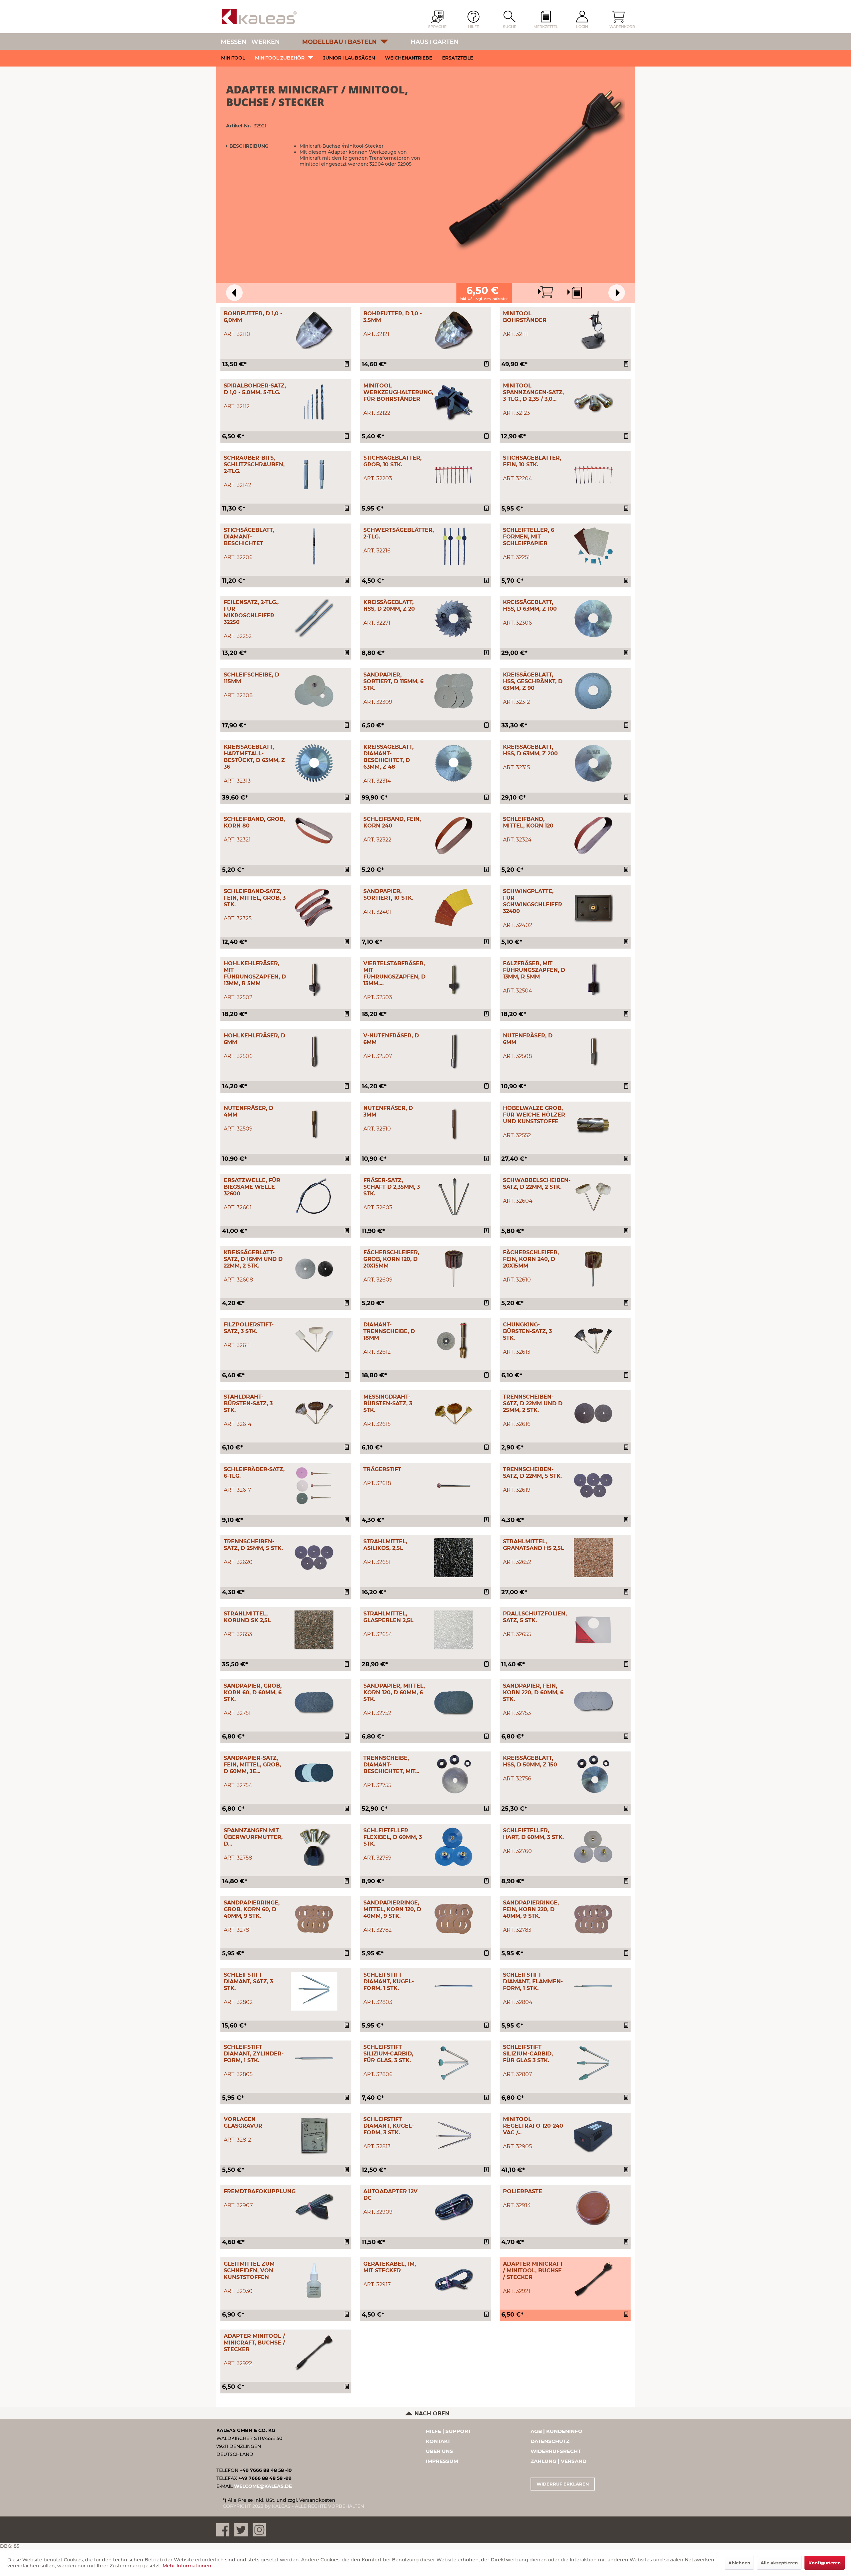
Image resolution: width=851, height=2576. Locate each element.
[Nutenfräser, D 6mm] (593, 1052)
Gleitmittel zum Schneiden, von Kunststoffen (249, 2271)
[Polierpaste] (593, 2208)
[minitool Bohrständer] (593, 330)
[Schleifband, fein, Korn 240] (454, 835)
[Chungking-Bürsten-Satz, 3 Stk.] (593, 1341)
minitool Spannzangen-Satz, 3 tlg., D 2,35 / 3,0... (533, 392)
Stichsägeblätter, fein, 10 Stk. (532, 461)
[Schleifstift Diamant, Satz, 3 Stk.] (314, 1991)
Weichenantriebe (409, 58)
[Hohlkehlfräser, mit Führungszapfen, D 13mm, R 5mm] (314, 980)
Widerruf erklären (563, 2484)
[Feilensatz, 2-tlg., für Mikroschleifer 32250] (314, 618)
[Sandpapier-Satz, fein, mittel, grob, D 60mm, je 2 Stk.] (314, 1774)
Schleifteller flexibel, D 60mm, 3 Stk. (393, 1837)
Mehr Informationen (187, 2566)
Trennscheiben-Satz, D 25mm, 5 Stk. (253, 1545)
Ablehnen (739, 2563)
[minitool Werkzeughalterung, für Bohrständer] (454, 402)
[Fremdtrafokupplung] (314, 2208)
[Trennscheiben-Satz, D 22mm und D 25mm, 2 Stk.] (593, 1413)
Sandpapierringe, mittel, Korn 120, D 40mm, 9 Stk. (392, 1909)
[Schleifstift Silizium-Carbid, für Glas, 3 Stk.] (454, 2063)
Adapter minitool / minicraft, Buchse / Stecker (254, 2343)
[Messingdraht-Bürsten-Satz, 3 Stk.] (454, 1413)
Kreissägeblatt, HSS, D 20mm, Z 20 (389, 606)
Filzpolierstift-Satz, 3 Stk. (249, 1328)
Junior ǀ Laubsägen (349, 58)
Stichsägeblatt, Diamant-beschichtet (249, 537)
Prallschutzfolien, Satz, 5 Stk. (535, 1617)
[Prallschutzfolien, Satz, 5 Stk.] (593, 1630)
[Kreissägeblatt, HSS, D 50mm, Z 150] (593, 1774)
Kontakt (438, 2441)
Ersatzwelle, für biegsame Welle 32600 (252, 1187)
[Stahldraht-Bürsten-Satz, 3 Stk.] (314, 1413)
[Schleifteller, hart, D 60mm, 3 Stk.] (593, 1847)
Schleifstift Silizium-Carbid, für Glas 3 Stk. (528, 2054)
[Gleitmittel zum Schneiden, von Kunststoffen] (314, 2280)
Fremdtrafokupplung (260, 2191)
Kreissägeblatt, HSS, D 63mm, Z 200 (530, 750)
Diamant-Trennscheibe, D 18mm (389, 1331)
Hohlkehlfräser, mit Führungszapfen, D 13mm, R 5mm (255, 973)
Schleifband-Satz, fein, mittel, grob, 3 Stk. (255, 898)
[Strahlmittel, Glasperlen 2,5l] (454, 1630)
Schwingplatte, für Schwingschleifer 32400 (533, 901)
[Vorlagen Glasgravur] (314, 2135)
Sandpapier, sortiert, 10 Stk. (388, 895)
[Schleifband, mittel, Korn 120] (593, 835)
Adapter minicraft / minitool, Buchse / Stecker (533, 2271)
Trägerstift (382, 1469)
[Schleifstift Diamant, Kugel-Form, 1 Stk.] (454, 1991)
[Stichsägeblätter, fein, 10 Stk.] (593, 474)
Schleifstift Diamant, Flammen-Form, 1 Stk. (533, 1981)
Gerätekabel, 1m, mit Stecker (390, 2267)
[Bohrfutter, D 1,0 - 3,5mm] (454, 330)
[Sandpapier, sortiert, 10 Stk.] (454, 908)
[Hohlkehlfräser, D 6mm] (314, 1052)
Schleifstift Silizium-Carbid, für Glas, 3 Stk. (388, 2054)
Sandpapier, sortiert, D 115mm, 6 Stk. (393, 681)
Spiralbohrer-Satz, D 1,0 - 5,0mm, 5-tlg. (255, 389)
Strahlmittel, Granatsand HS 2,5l (534, 1545)
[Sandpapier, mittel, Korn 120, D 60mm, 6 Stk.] (454, 1702)
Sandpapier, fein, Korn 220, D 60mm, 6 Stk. (533, 1692)
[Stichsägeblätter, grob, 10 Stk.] (454, 474)
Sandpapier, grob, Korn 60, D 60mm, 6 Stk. (253, 1692)
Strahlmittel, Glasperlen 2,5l (388, 1617)
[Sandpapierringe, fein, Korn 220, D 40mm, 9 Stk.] (593, 1919)
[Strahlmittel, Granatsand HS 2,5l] (593, 1558)
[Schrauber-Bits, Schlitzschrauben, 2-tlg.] (314, 474)
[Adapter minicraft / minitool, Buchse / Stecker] (593, 2280)
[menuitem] (546, 20)
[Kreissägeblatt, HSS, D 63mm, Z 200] (593, 763)
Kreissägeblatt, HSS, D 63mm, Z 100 (530, 606)
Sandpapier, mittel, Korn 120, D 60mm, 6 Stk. (394, 1692)
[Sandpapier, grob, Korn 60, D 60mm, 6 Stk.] (314, 1702)
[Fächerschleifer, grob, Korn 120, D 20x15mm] (454, 1269)
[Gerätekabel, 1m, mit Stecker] (454, 2280)
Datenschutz (550, 2441)
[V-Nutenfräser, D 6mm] (454, 1052)
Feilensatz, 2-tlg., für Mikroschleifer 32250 (251, 612)
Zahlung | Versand (558, 2461)
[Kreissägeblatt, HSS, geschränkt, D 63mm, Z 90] (593, 691)
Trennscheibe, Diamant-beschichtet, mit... (391, 1765)
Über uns (439, 2451)
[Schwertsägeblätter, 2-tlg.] (454, 546)
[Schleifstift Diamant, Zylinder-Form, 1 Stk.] (314, 2063)
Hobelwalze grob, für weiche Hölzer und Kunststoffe (534, 1115)
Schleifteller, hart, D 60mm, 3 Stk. (533, 1834)
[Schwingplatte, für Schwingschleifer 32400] (593, 908)
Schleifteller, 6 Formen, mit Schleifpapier (529, 537)
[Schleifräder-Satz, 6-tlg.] (314, 1486)
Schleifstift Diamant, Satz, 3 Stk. (248, 1981)
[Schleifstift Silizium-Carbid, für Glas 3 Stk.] (593, 2063)
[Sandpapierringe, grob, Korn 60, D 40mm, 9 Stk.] (314, 1919)
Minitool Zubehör (280, 58)
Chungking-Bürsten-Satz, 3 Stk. (527, 1331)
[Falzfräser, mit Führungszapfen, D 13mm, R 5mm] (593, 980)
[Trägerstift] (454, 1486)
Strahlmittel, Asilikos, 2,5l (385, 1545)
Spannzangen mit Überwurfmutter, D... (253, 1837)
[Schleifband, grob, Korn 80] (314, 835)
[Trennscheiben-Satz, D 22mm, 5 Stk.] (593, 1486)
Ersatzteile (458, 58)
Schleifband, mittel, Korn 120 (528, 822)
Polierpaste (523, 2191)
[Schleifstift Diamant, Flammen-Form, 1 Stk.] (593, 1991)
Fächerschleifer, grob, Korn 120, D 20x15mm (391, 1259)
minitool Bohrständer (525, 317)
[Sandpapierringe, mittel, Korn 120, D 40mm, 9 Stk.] (454, 1919)
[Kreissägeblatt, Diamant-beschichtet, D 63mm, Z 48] (454, 763)
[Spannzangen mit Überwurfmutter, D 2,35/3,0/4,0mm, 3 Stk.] (314, 1847)
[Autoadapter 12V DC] (454, 2208)
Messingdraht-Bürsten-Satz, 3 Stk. (388, 1403)
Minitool (233, 58)
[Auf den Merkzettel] (348, 365)
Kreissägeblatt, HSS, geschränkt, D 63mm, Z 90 (533, 681)
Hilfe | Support (448, 2431)
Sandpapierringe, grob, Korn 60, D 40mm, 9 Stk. (252, 1909)
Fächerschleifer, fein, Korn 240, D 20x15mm (531, 1259)
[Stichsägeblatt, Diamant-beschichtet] (314, 546)
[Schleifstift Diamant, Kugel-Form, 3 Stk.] (454, 2135)
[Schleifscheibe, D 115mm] (314, 691)
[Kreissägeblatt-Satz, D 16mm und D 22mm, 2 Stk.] (314, 1269)
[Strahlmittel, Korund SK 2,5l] (314, 1630)
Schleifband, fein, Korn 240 (392, 822)
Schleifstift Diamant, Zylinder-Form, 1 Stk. (254, 2054)
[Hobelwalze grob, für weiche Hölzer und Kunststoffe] (593, 1124)
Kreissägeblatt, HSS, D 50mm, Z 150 (530, 1761)
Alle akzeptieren (779, 2563)
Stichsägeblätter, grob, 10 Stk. (392, 461)
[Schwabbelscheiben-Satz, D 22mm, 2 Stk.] (593, 1197)
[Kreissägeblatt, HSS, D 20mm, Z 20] (454, 618)
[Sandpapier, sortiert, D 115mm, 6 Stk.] (454, 691)
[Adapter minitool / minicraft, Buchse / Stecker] (314, 2352)
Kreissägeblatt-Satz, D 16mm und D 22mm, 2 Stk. (253, 1259)
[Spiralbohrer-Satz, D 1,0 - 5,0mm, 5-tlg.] (314, 402)
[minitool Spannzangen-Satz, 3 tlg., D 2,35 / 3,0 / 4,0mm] (593, 402)
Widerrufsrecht (556, 2451)
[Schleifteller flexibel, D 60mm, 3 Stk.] (454, 1847)
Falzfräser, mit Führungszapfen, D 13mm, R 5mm (534, 970)
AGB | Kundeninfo (556, 2431)
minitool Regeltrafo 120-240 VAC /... (533, 2126)
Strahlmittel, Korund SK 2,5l (247, 1617)
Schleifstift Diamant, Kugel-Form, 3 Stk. (389, 2126)
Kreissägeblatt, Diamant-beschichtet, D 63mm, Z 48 (388, 757)
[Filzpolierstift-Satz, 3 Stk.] (314, 1341)
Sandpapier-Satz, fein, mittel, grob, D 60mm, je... (252, 1765)
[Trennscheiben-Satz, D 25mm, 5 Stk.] (314, 1558)
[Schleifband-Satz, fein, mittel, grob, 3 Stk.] (314, 908)
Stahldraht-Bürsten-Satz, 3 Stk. (248, 1403)
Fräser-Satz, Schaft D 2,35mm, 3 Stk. (392, 1187)
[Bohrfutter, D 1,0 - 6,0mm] (314, 330)
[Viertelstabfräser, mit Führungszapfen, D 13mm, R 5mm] (454, 980)
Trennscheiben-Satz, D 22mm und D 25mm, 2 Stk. (533, 1403)
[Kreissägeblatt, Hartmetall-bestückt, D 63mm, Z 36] (314, 763)
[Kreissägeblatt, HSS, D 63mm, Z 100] (593, 618)
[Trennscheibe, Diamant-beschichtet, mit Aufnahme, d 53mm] (454, 1774)
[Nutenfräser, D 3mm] (454, 1124)
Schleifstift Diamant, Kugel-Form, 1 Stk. (389, 1981)
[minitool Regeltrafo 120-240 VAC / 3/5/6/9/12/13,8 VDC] (593, 2135)
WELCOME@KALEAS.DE (263, 2486)
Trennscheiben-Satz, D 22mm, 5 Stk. (532, 1473)
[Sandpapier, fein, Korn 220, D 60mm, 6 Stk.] (593, 1702)
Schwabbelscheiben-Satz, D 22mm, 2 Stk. (537, 1184)
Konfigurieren (825, 2563)
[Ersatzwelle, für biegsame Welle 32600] (314, 1197)
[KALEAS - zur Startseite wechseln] (259, 17)
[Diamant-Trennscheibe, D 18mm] (454, 1341)
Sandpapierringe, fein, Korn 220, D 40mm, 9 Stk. (531, 1909)
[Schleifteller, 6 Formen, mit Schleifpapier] (593, 546)
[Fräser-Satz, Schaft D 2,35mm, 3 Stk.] (454, 1197)
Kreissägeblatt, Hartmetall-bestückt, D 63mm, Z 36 (254, 757)
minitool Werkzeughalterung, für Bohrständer (398, 392)
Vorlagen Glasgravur (243, 2122)
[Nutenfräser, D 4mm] (314, 1124)
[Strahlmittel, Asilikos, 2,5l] (454, 1558)
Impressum (442, 2461)
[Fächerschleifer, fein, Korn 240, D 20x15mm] (593, 1269)
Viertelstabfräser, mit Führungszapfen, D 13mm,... (394, 973)
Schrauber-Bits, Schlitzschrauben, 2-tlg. (254, 464)
